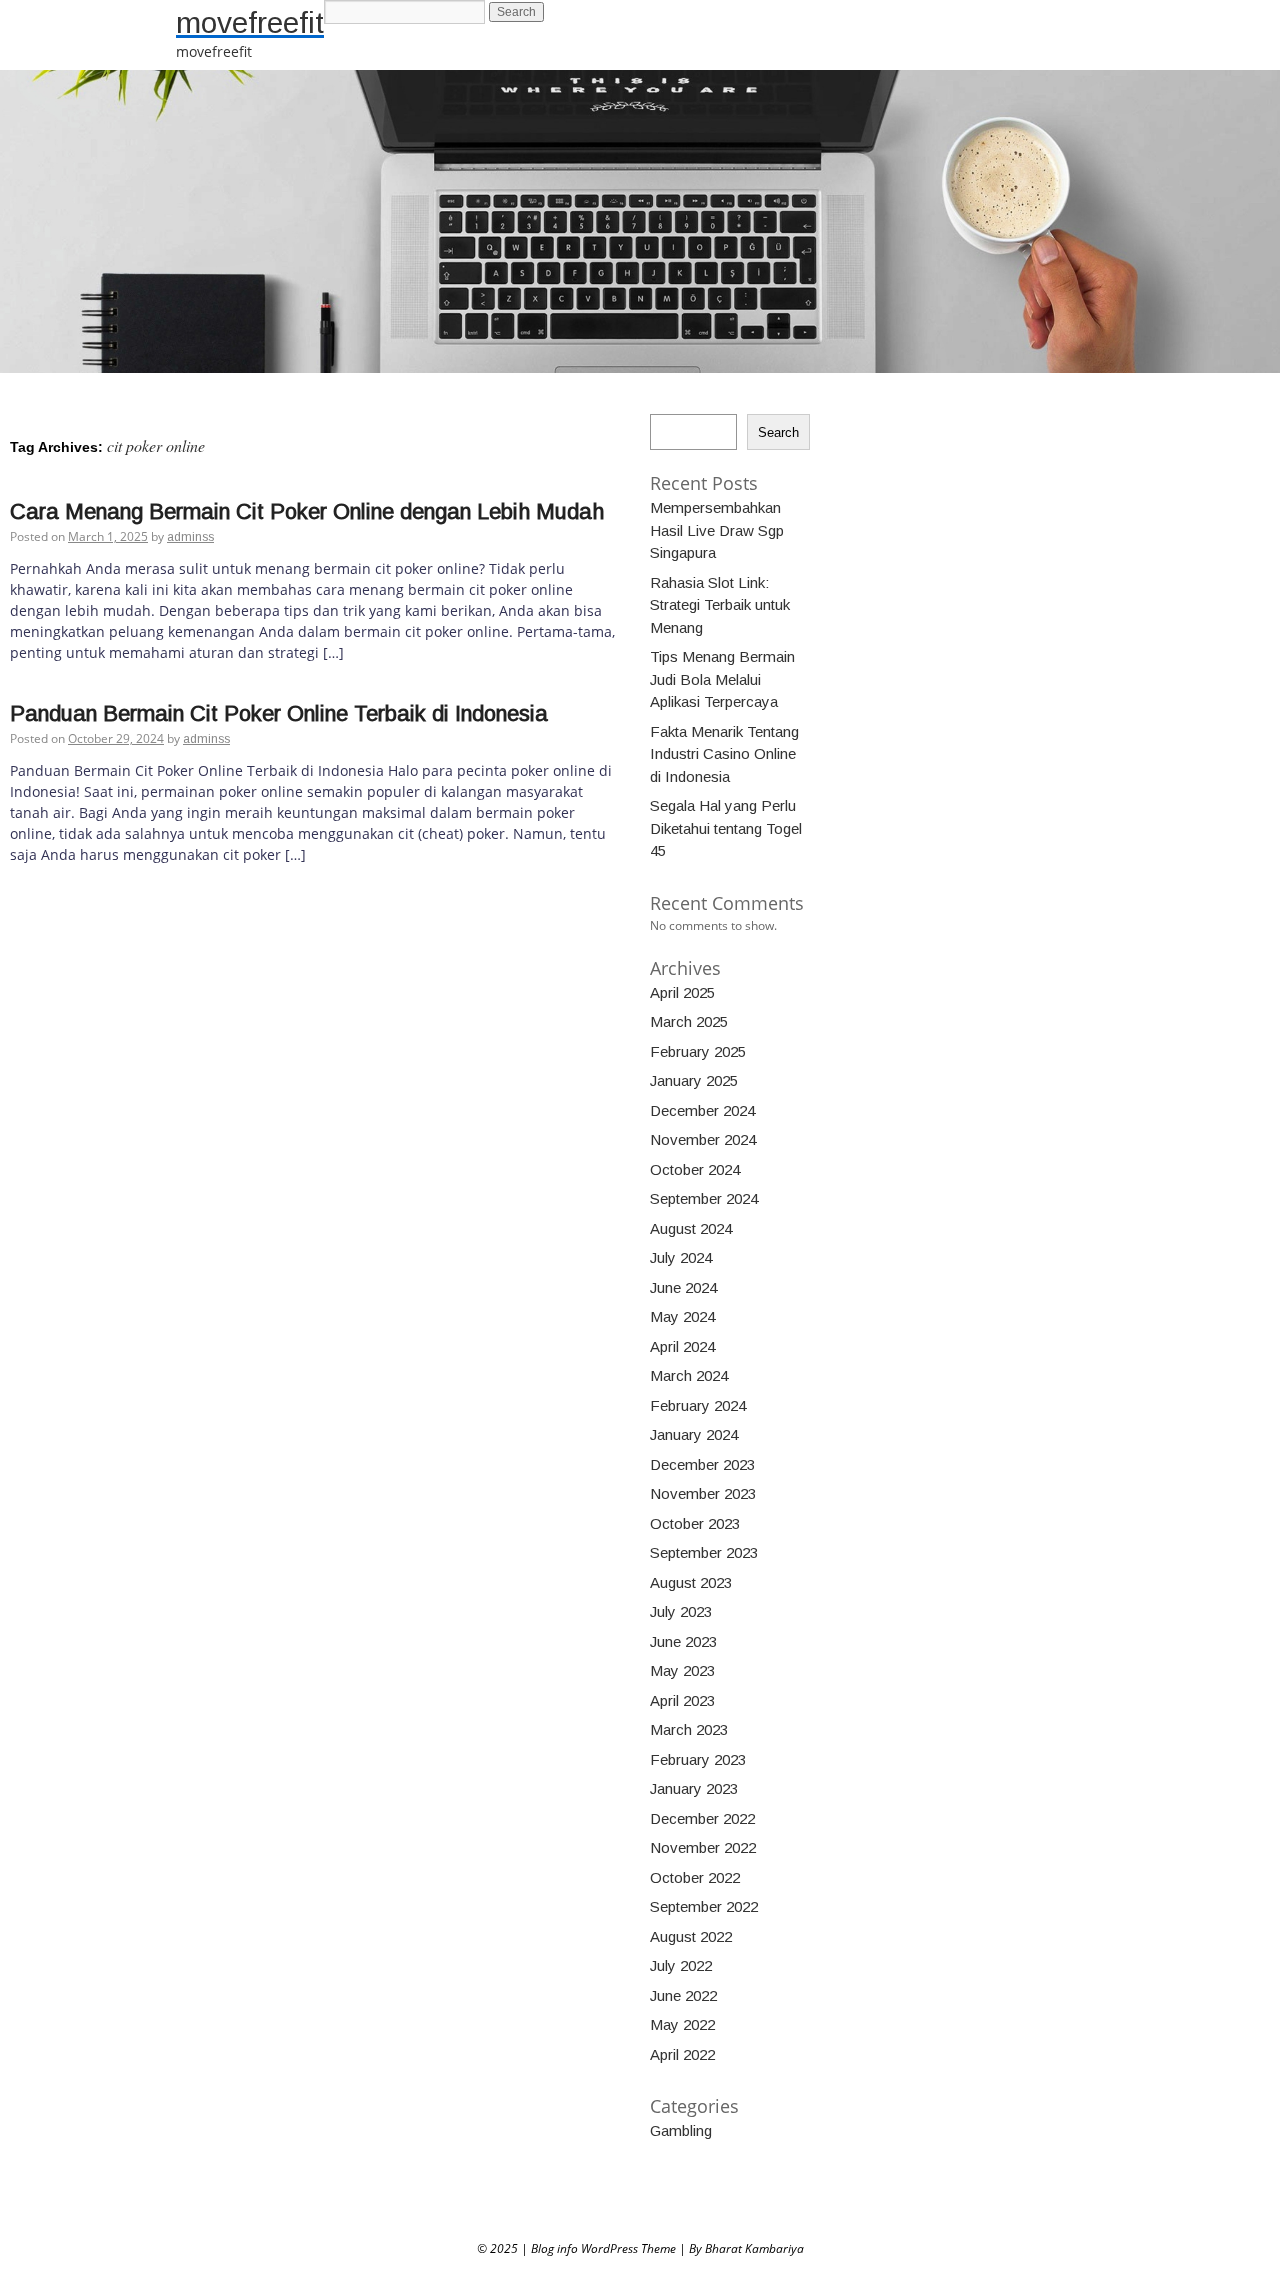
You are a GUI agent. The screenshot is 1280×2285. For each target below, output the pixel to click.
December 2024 (702, 1110)
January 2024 (694, 1434)
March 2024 (689, 1375)
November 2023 (703, 1493)
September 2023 (704, 1552)
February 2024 (698, 1405)
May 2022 (682, 2024)
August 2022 (691, 1936)
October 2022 (695, 1877)
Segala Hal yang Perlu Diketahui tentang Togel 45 (726, 828)
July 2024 (681, 1257)
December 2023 (702, 1464)
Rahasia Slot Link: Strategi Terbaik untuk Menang (720, 605)
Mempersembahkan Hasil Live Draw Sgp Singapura (717, 530)
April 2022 (682, 2054)
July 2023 (681, 1611)
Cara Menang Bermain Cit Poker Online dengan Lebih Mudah (307, 511)
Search (778, 432)
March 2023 (689, 1729)
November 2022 (703, 1847)
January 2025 (694, 1080)
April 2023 (682, 1700)
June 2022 (683, 1995)
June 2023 (683, 1641)
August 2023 (691, 1582)
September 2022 (704, 1906)
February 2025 (698, 1051)
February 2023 (698, 1759)
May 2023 (682, 1670)
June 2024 (683, 1287)
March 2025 (689, 1021)
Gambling (681, 2130)
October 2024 (695, 1169)
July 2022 (681, 1965)
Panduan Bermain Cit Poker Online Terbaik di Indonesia (279, 713)
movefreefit (250, 22)
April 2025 (682, 992)
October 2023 (695, 1523)
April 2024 (682, 1346)
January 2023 (694, 1788)
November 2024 (703, 1139)
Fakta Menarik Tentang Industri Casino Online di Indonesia (724, 754)
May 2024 (682, 1316)
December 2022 (702, 1818)
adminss (190, 537)
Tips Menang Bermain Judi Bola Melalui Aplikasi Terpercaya (722, 679)
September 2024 (704, 1198)
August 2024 (691, 1228)
